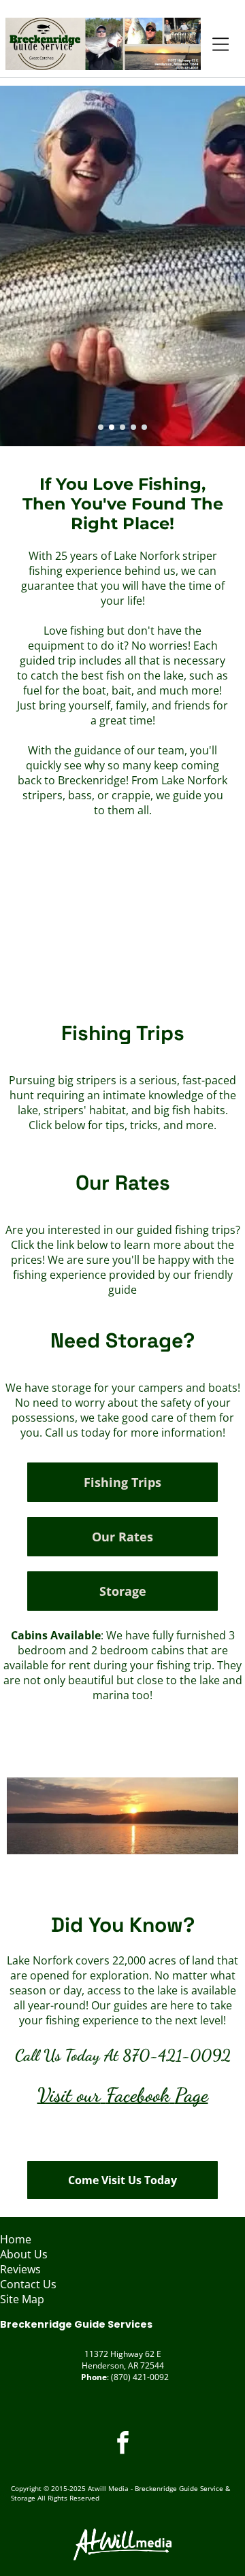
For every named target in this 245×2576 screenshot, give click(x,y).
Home (16, 2239)
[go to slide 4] (133, 427)
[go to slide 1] (101, 427)
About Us (24, 2254)
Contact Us (28, 2284)
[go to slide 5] (144, 427)
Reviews (20, 2269)
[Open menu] (220, 44)
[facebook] (122, 2444)
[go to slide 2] (112, 427)
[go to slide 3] (122, 427)
